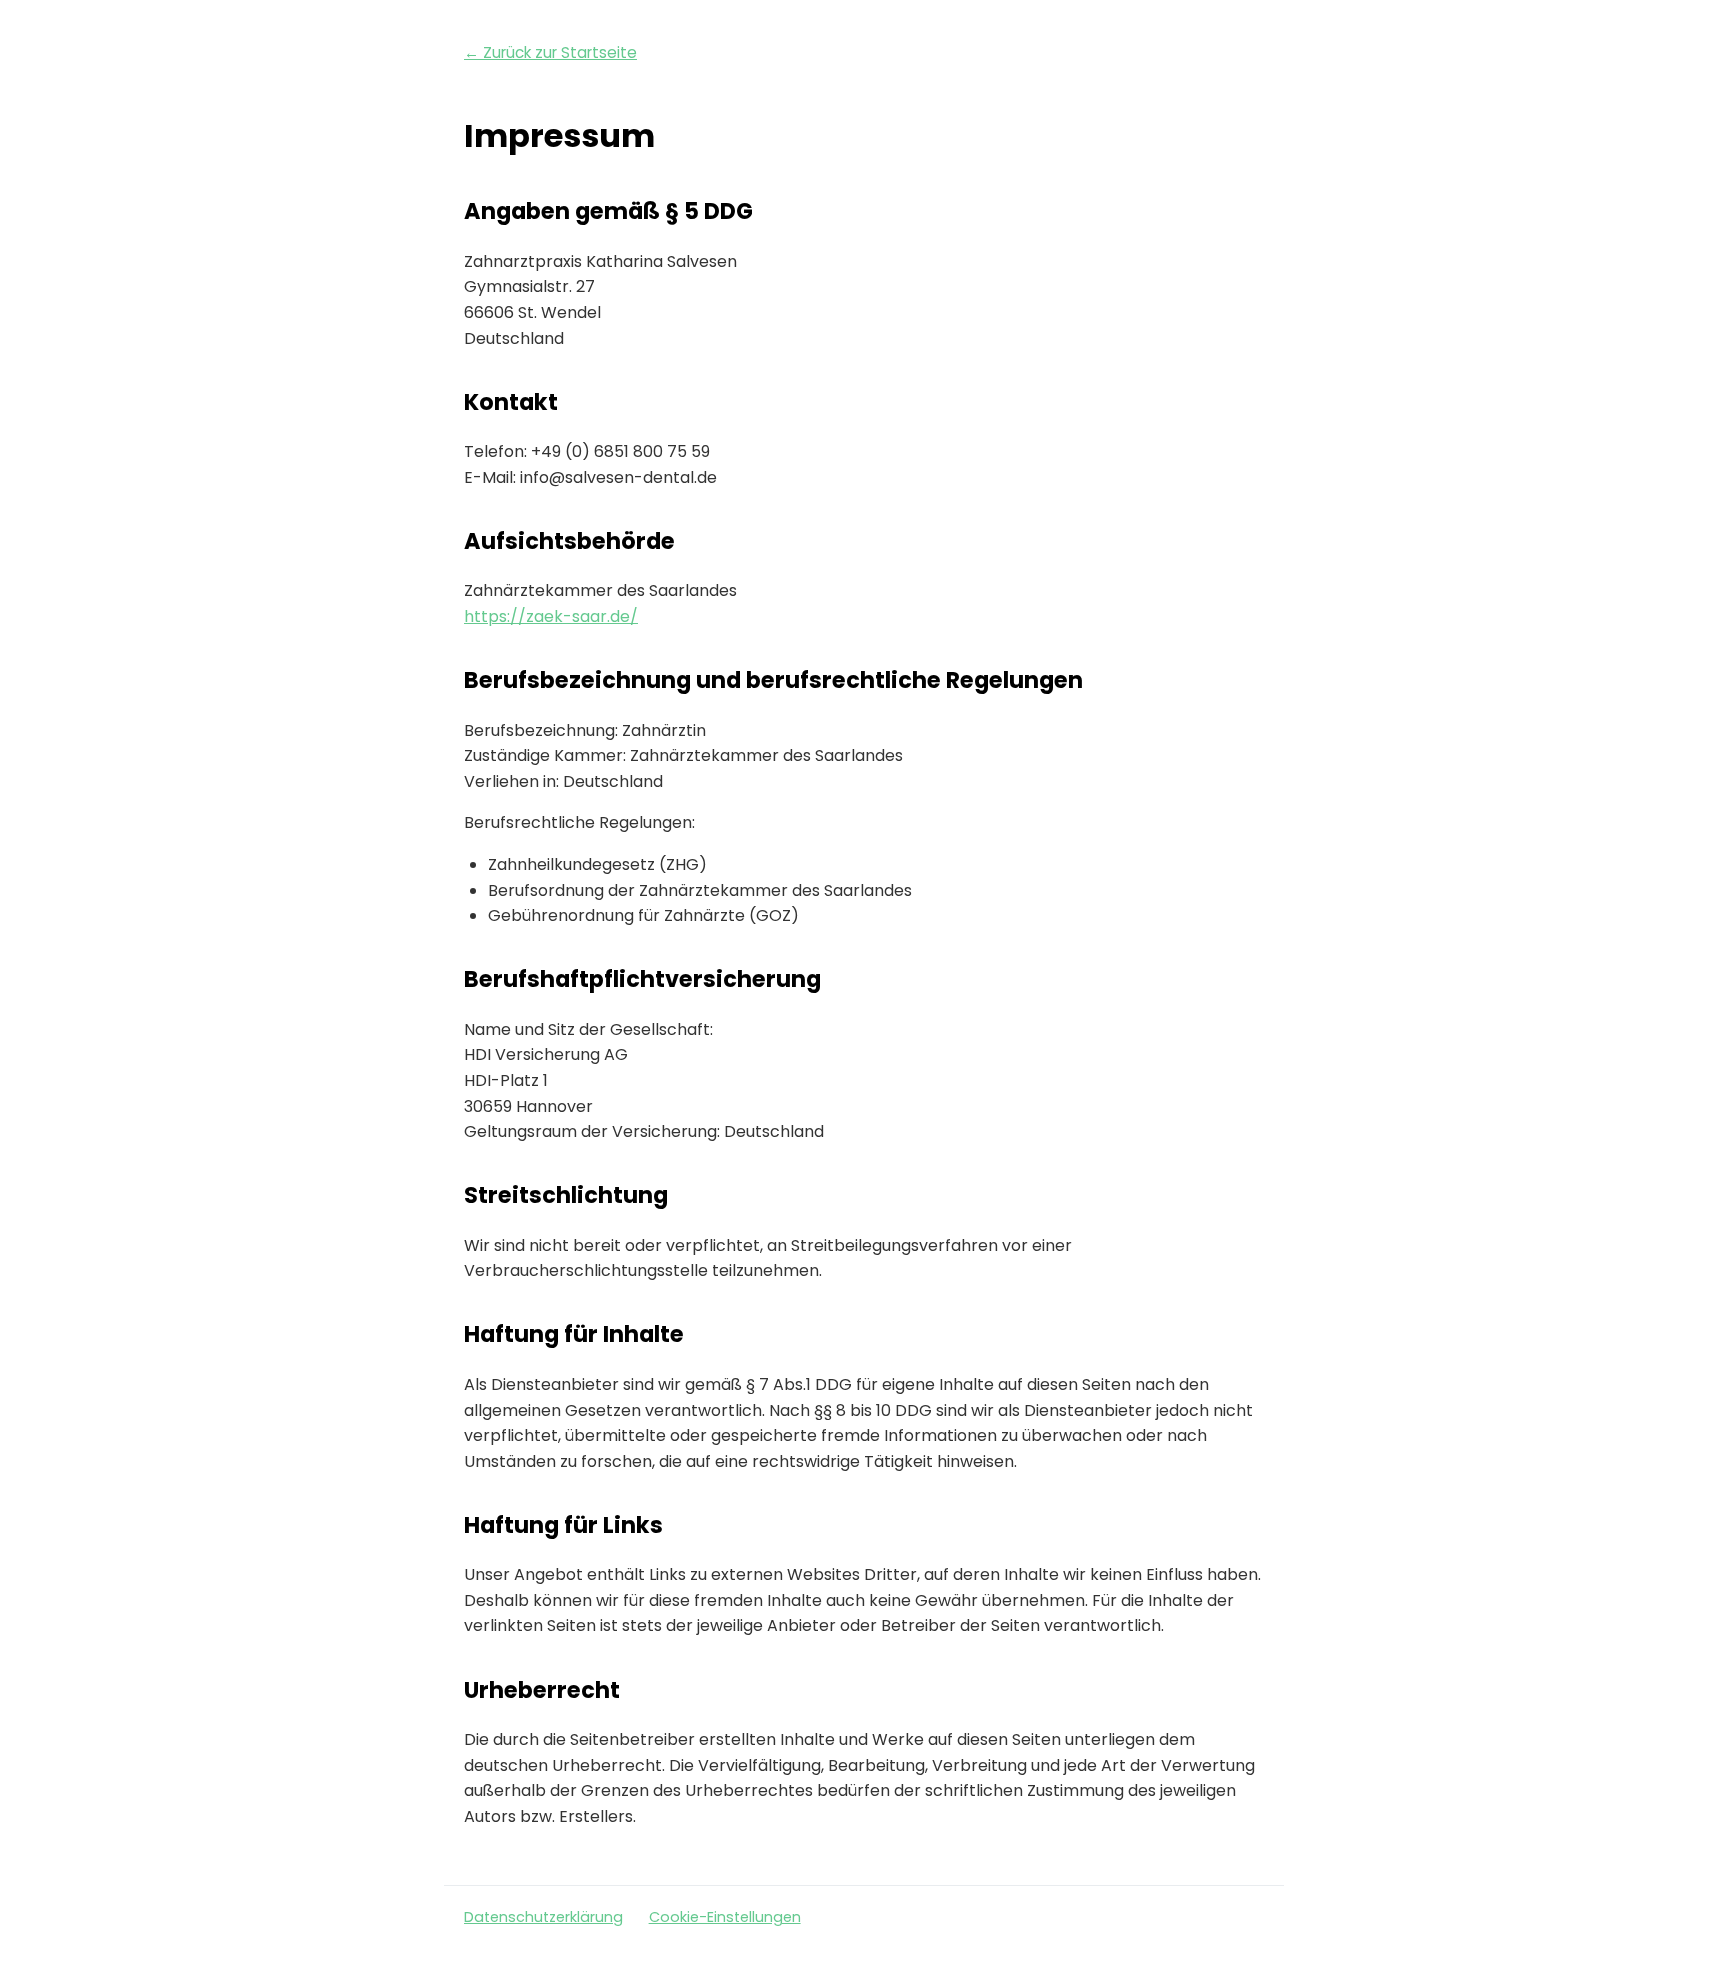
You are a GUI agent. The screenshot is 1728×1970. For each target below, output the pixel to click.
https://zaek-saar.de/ (551, 616)
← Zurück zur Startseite (550, 52)
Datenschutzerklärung (543, 1917)
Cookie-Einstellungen (725, 1917)
